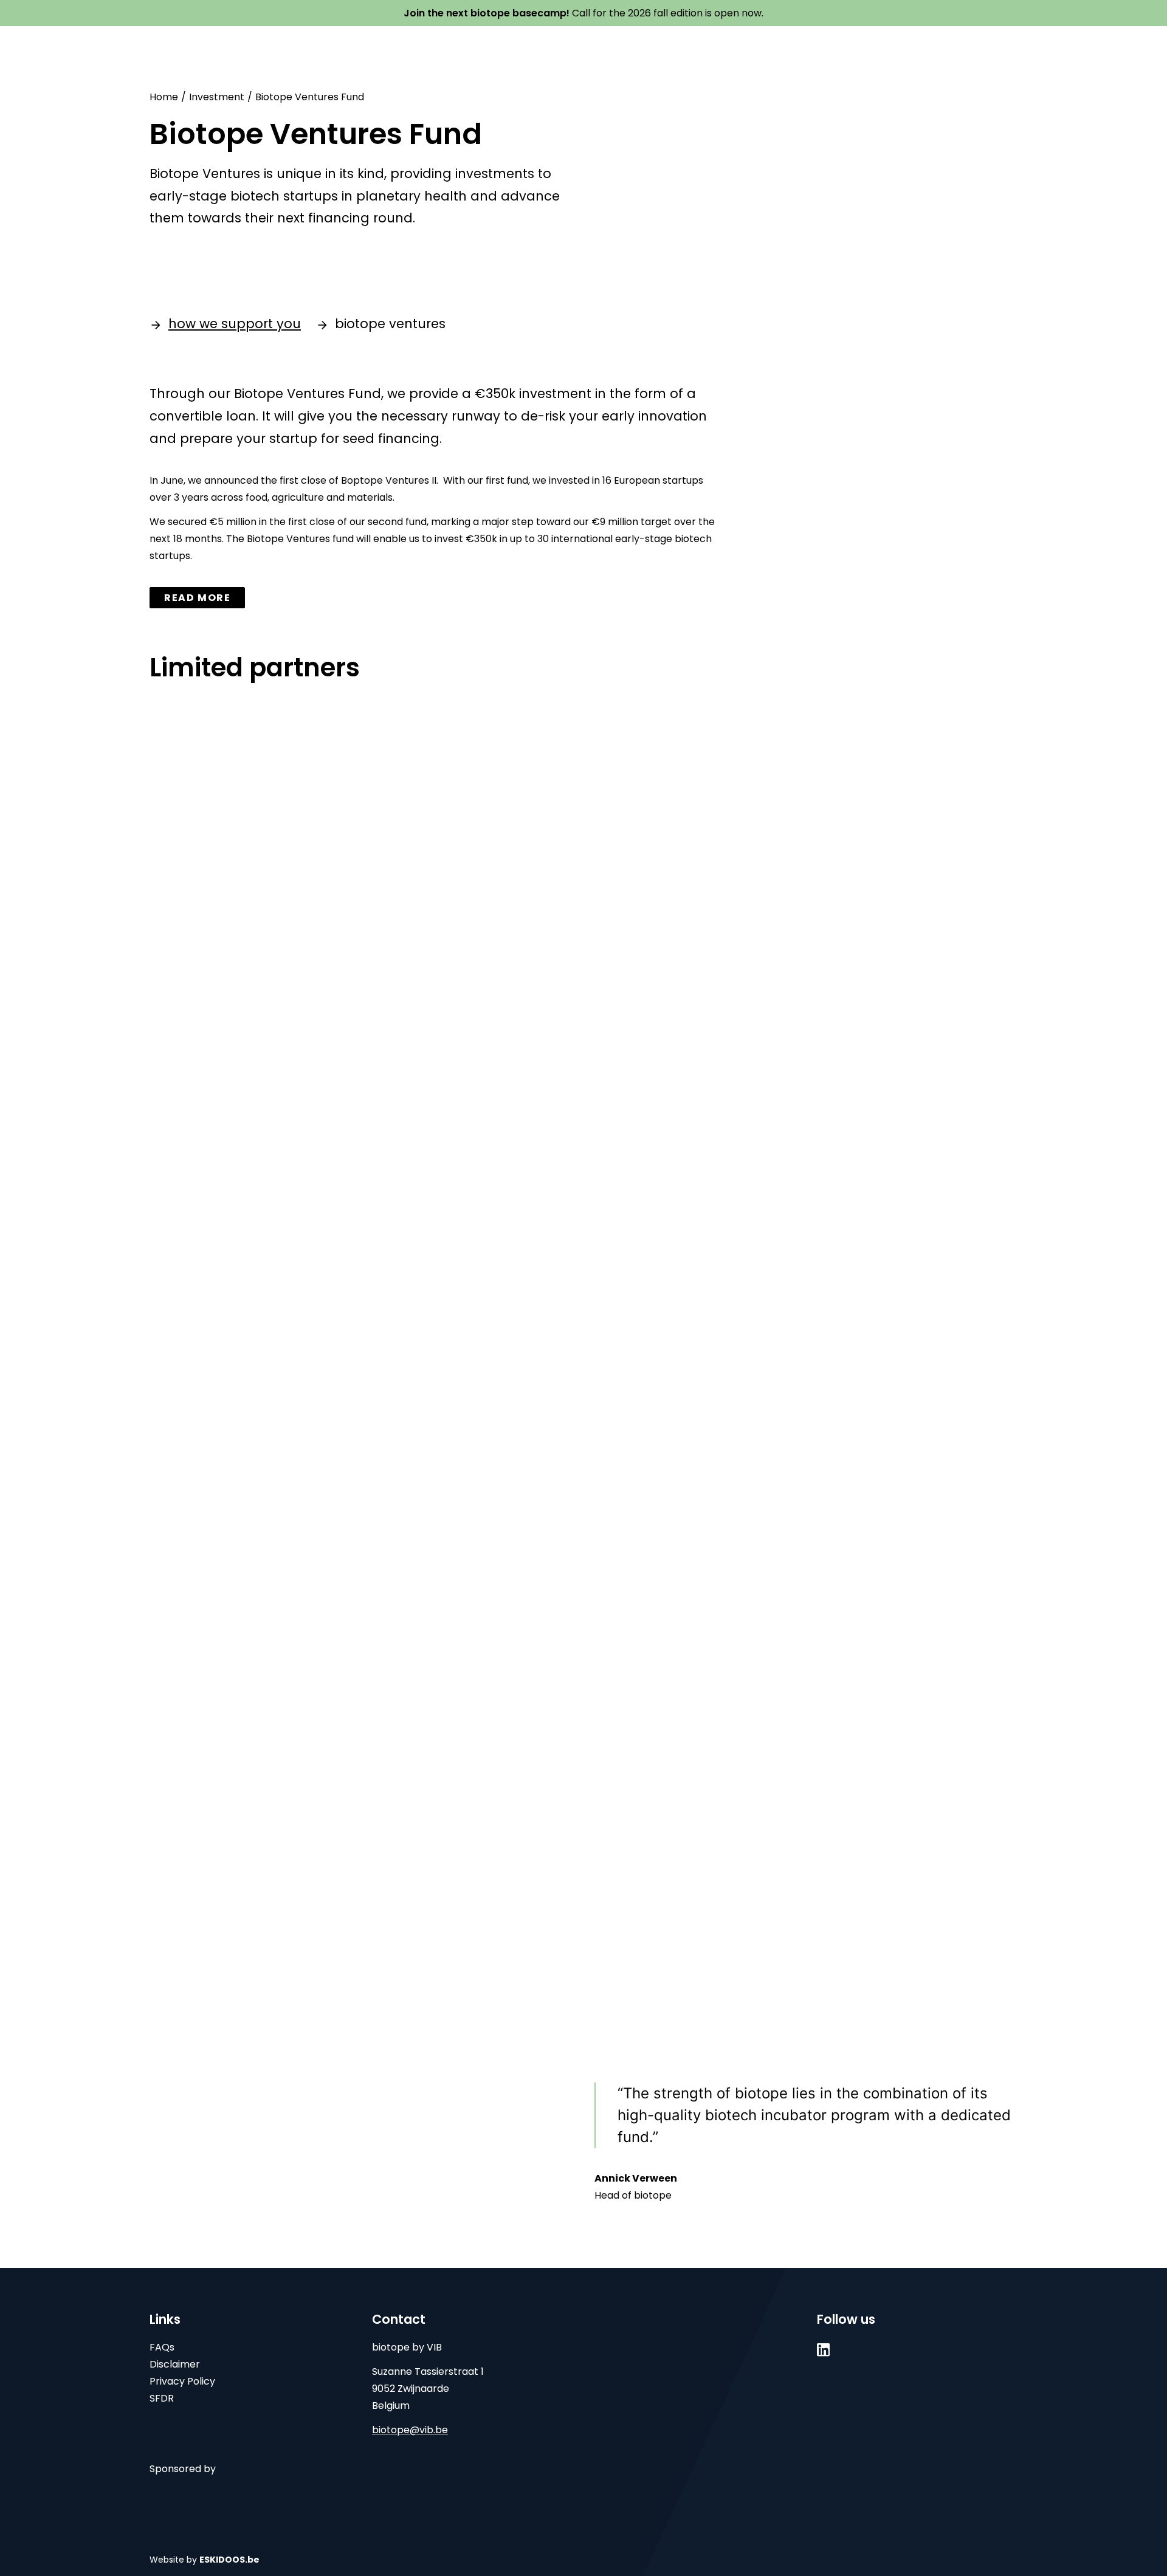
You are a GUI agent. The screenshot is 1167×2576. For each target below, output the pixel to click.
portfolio (727, 46)
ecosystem (642, 46)
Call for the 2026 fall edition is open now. (583, 13)
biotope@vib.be (410, 2430)
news (790, 46)
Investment (217, 97)
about (397, 46)
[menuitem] (397, 47)
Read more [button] (197, 598)
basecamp (467, 46)
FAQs (162, 2347)
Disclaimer (175, 2364)
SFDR (162, 2398)
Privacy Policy (182, 2381)
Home (164, 97)
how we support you (235, 324)
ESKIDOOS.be (229, 2560)
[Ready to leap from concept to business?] (217, 47)
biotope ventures (390, 324)
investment (551, 46)
